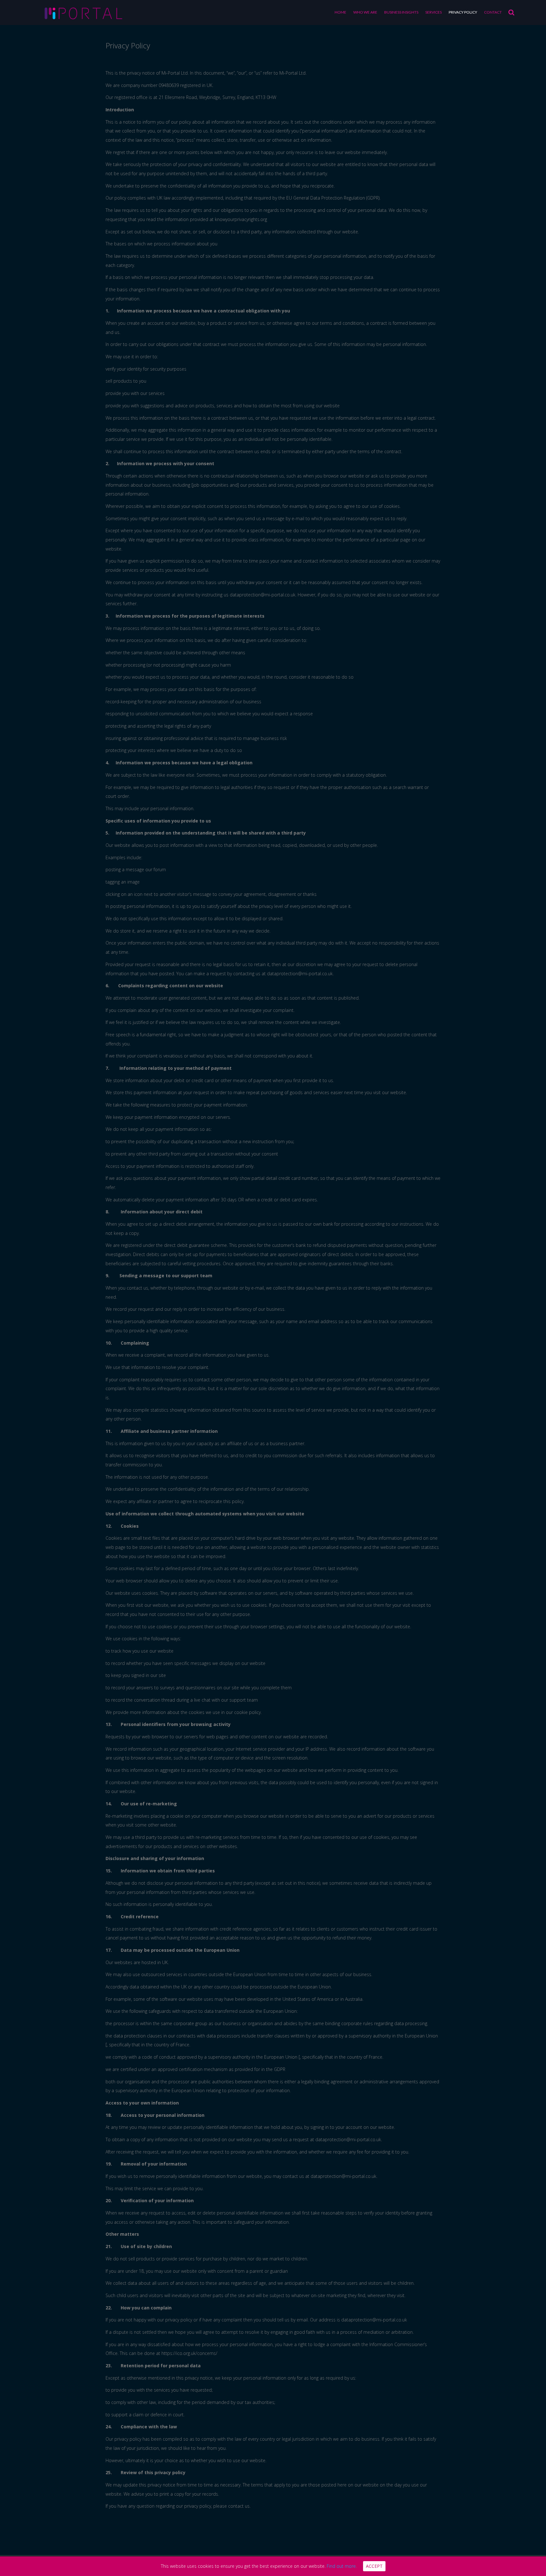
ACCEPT (374, 2566)
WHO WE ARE (365, 12)
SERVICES (434, 12)
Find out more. (342, 2566)
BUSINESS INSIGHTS (401, 12)
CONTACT (493, 12)
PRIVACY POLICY (463, 12)
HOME (340, 12)
